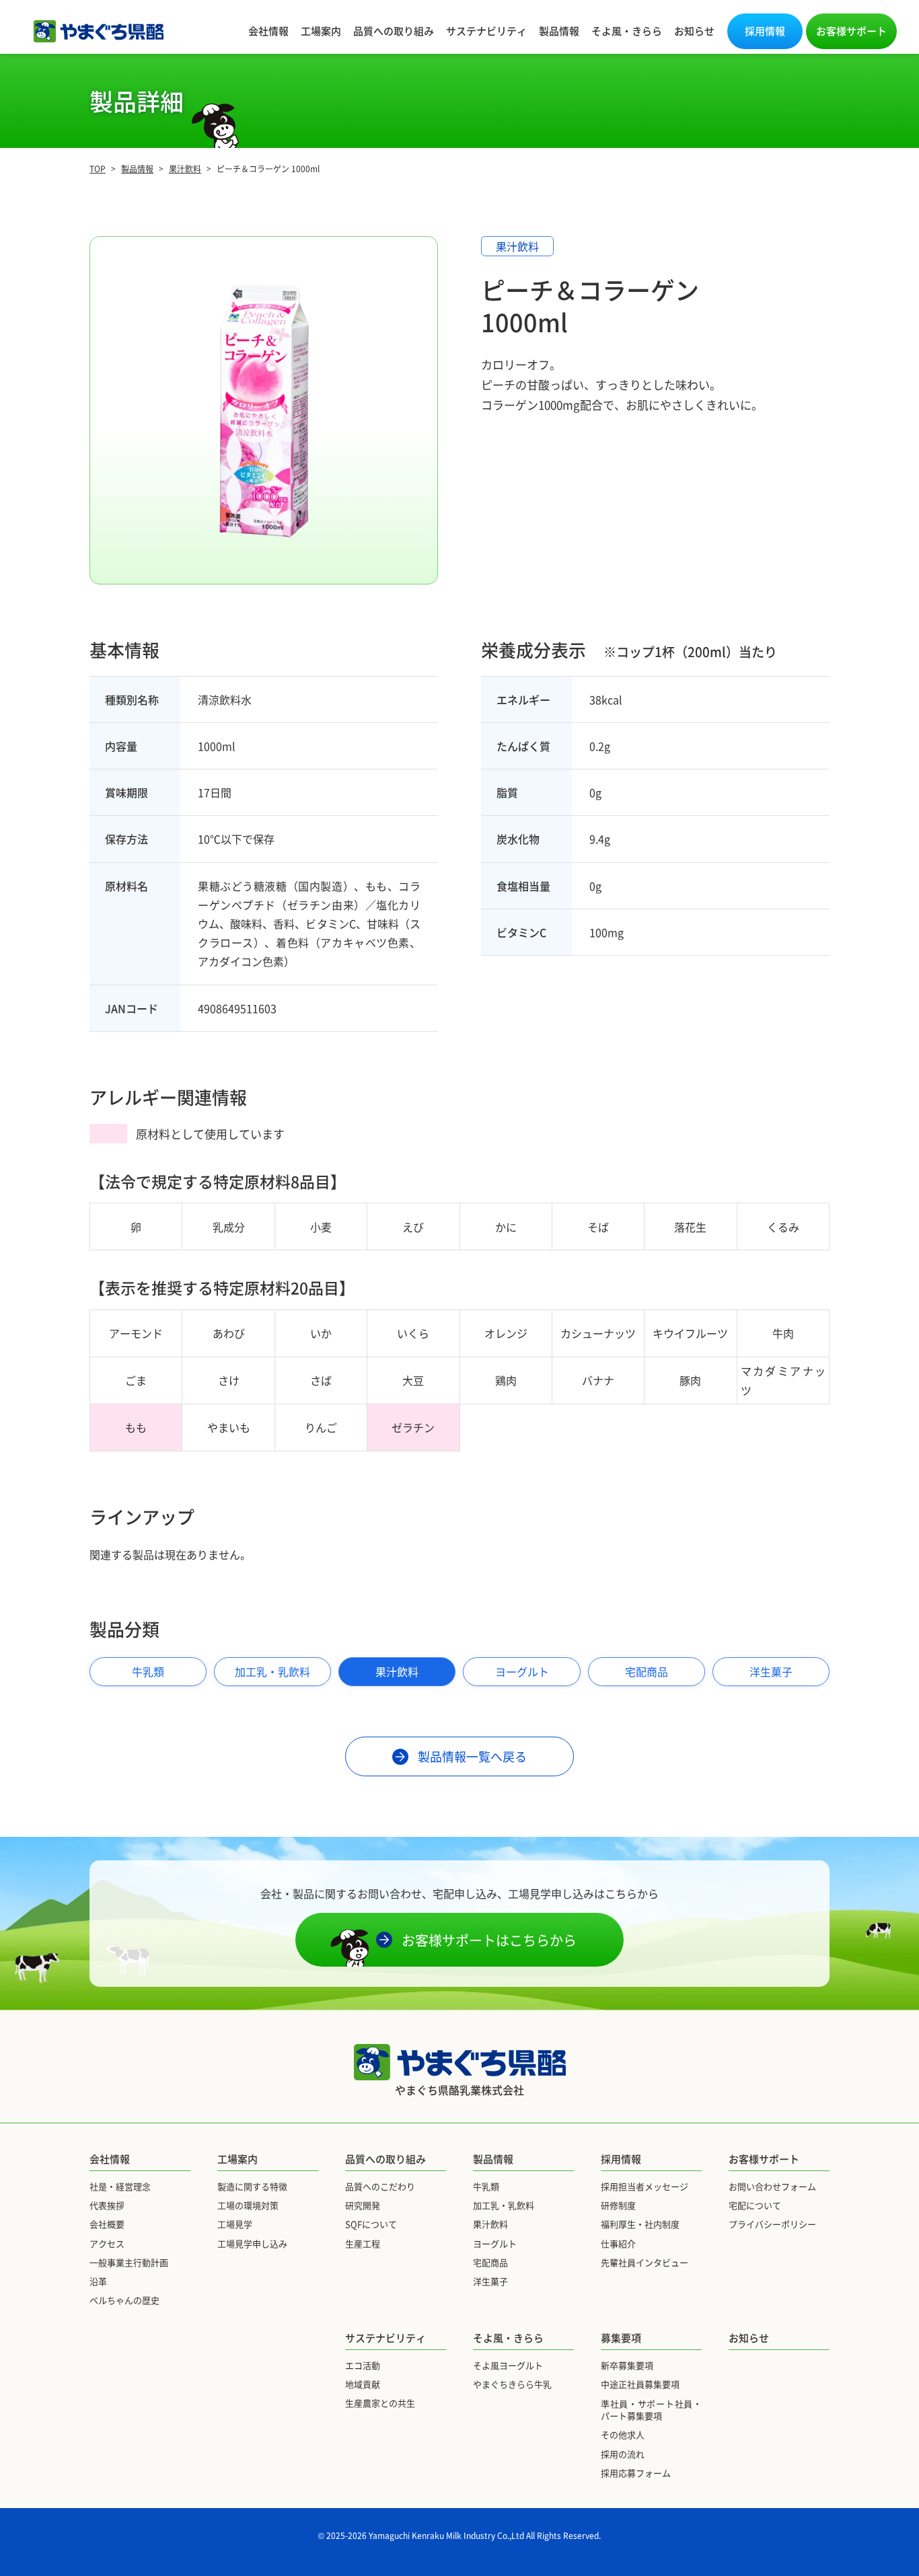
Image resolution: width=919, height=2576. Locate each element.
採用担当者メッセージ (645, 2186)
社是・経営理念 (120, 2186)
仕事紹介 (618, 2243)
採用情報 (765, 31)
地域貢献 (363, 2384)
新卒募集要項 (627, 2365)
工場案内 (321, 31)
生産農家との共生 (380, 2403)
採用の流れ (623, 2454)
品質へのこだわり (380, 2186)
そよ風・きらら (627, 31)
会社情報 (268, 31)
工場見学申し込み (252, 2243)
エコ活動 (363, 2365)
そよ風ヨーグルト (508, 2365)
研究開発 (363, 2205)
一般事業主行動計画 (129, 2262)
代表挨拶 (107, 2205)
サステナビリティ (486, 31)
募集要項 (621, 2338)
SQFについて (371, 2224)
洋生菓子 (771, 1671)
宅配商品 (647, 1671)
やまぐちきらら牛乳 (512, 2384)
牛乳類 (148, 1671)
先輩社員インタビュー (645, 2262)
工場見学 (235, 2224)
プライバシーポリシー (772, 2224)
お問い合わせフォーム (772, 2186)
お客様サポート (851, 31)
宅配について (755, 2205)
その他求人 (623, 2434)
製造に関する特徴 (252, 2186)
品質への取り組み (394, 31)
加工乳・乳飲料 (272, 1671)
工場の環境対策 (248, 2205)
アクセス (107, 2243)
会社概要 (107, 2224)
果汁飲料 (397, 1671)
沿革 (98, 2281)
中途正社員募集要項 (640, 2384)
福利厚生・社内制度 (640, 2224)
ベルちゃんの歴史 (124, 2300)
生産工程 (363, 2243)
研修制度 (618, 2205)
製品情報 (559, 31)
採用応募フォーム (636, 2473)
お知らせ (694, 31)
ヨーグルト (522, 1671)
